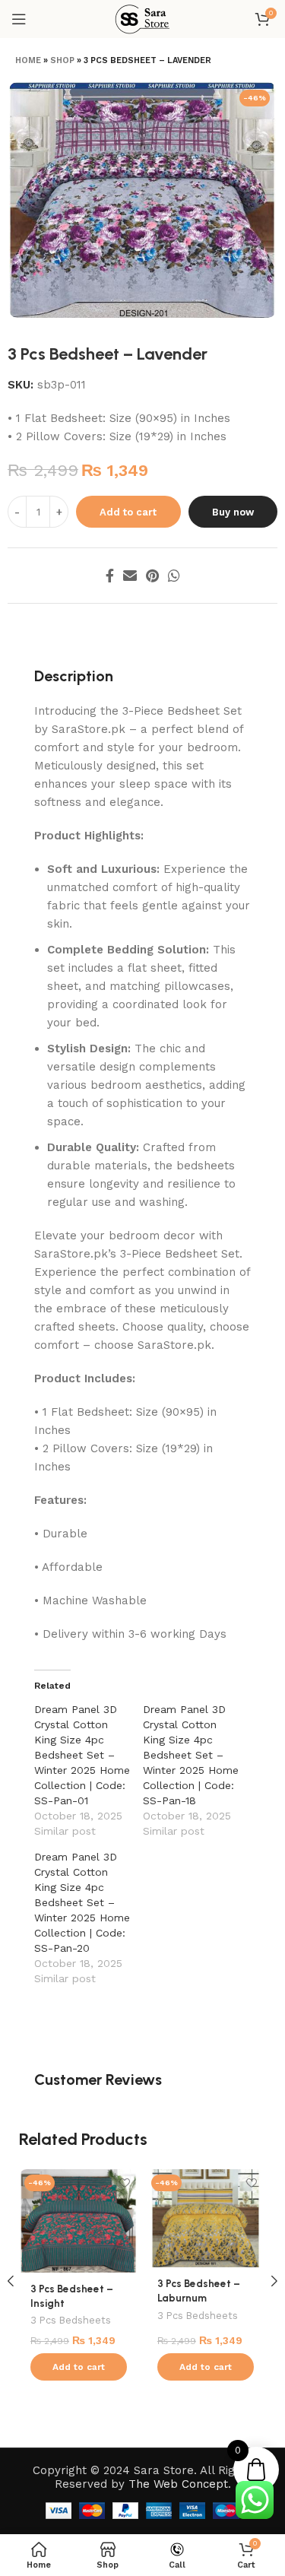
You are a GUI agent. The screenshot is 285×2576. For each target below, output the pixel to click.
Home (28, 60)
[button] (79, 2367)
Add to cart (128, 512)
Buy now (233, 512)
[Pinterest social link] (152, 576)
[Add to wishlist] (125, 2183)
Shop (62, 60)
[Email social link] (130, 576)
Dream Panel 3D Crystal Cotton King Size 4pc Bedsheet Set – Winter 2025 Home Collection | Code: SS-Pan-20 (82, 1902)
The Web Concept (178, 2484)
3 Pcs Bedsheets (71, 2320)
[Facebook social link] (110, 576)
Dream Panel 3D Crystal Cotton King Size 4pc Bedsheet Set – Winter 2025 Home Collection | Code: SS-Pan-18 (191, 1755)
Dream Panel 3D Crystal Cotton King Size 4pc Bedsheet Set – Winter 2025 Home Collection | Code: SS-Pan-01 (82, 1755)
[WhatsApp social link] (174, 576)
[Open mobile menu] (19, 19)
